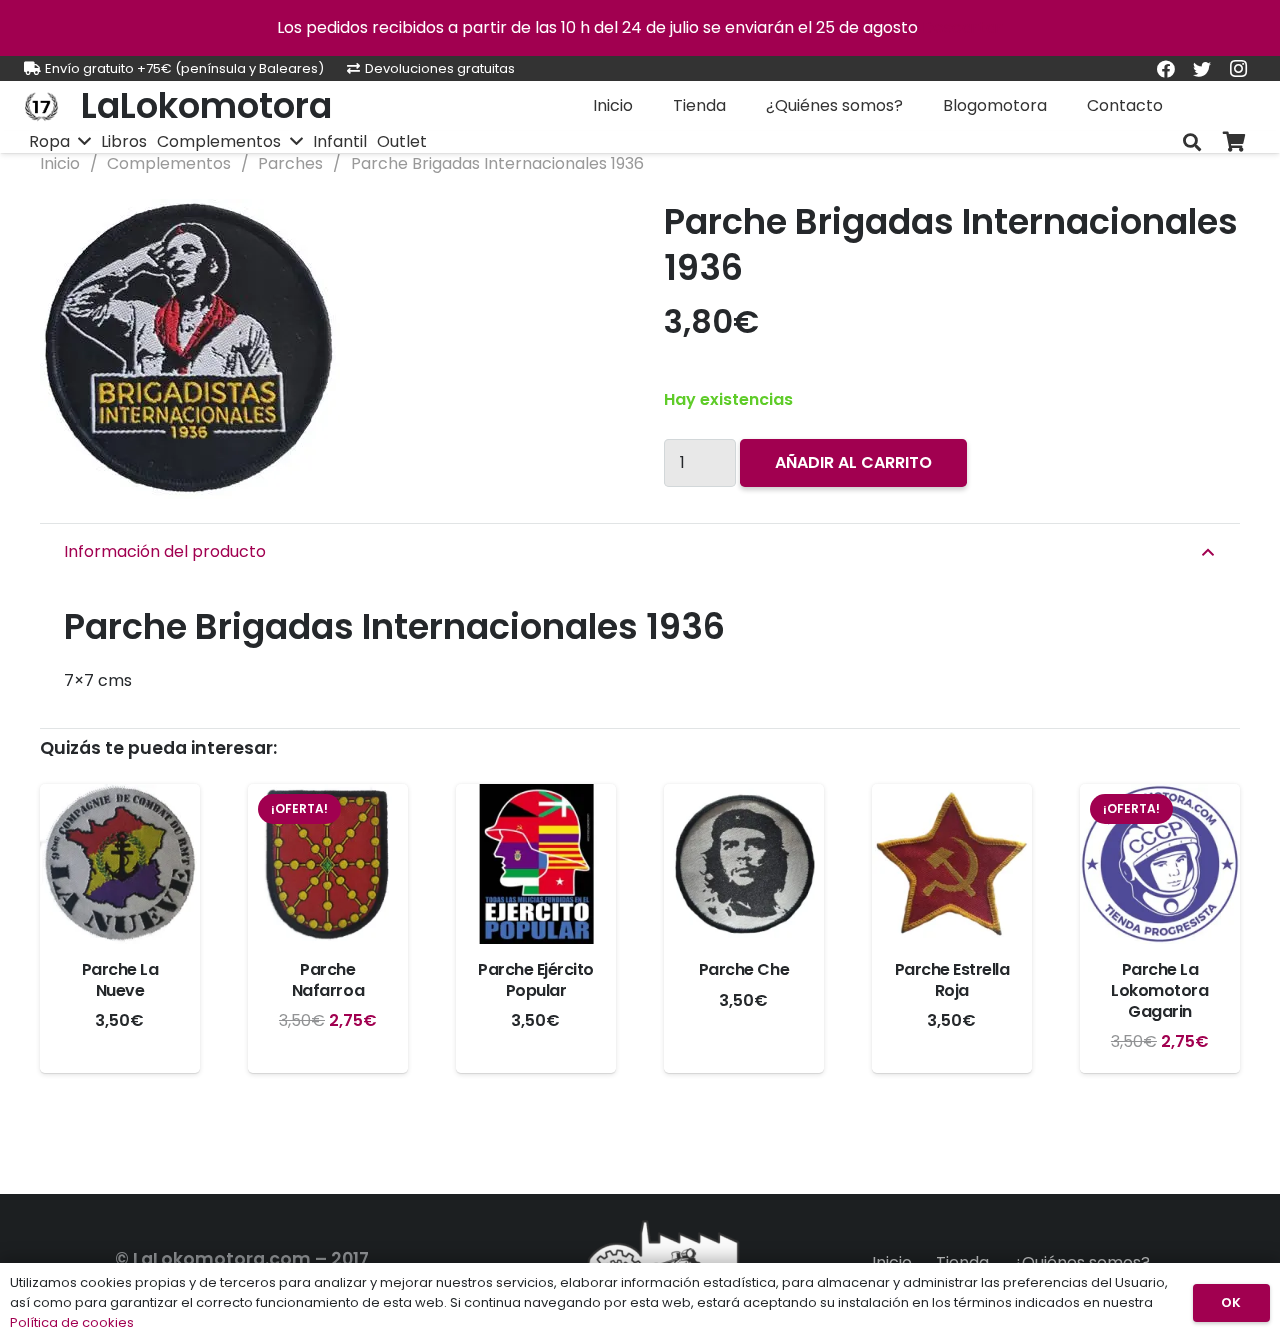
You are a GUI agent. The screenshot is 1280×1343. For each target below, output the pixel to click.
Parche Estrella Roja (952, 980)
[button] (584, 231)
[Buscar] (1192, 142)
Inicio (60, 163)
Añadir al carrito (853, 462)
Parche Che (744, 969)
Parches (290, 163)
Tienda (962, 1262)
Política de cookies (72, 1322)
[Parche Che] (744, 864)
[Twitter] (1202, 69)
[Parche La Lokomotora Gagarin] (1160, 864)
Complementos (169, 163)
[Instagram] (1238, 69)
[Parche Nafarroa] (328, 864)
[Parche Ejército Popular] (536, 864)
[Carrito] (1234, 142)
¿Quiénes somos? (1081, 1262)
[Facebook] (1166, 69)
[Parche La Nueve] (120, 864)
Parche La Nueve (120, 980)
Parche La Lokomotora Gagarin (1159, 990)
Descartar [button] (962, 27)
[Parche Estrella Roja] (952, 864)
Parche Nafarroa (328, 980)
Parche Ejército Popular (536, 980)
